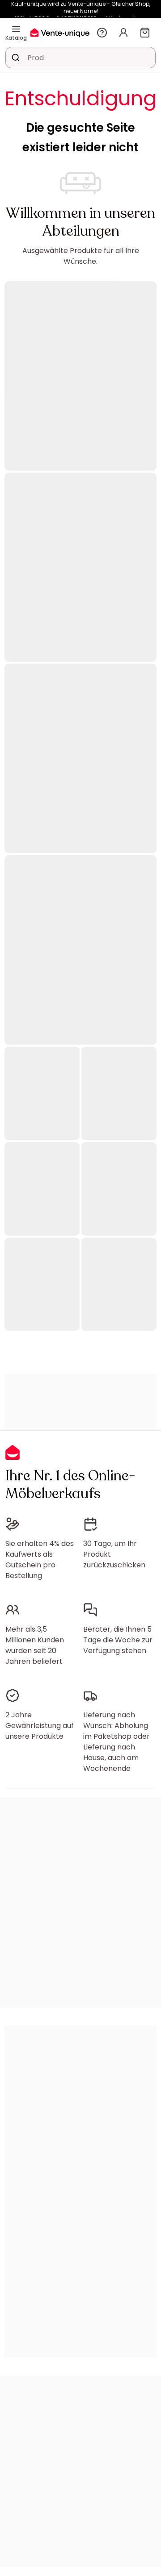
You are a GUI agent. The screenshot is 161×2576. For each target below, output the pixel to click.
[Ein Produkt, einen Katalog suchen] (16, 58)
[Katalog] (16, 29)
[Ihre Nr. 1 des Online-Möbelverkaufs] (60, 32)
